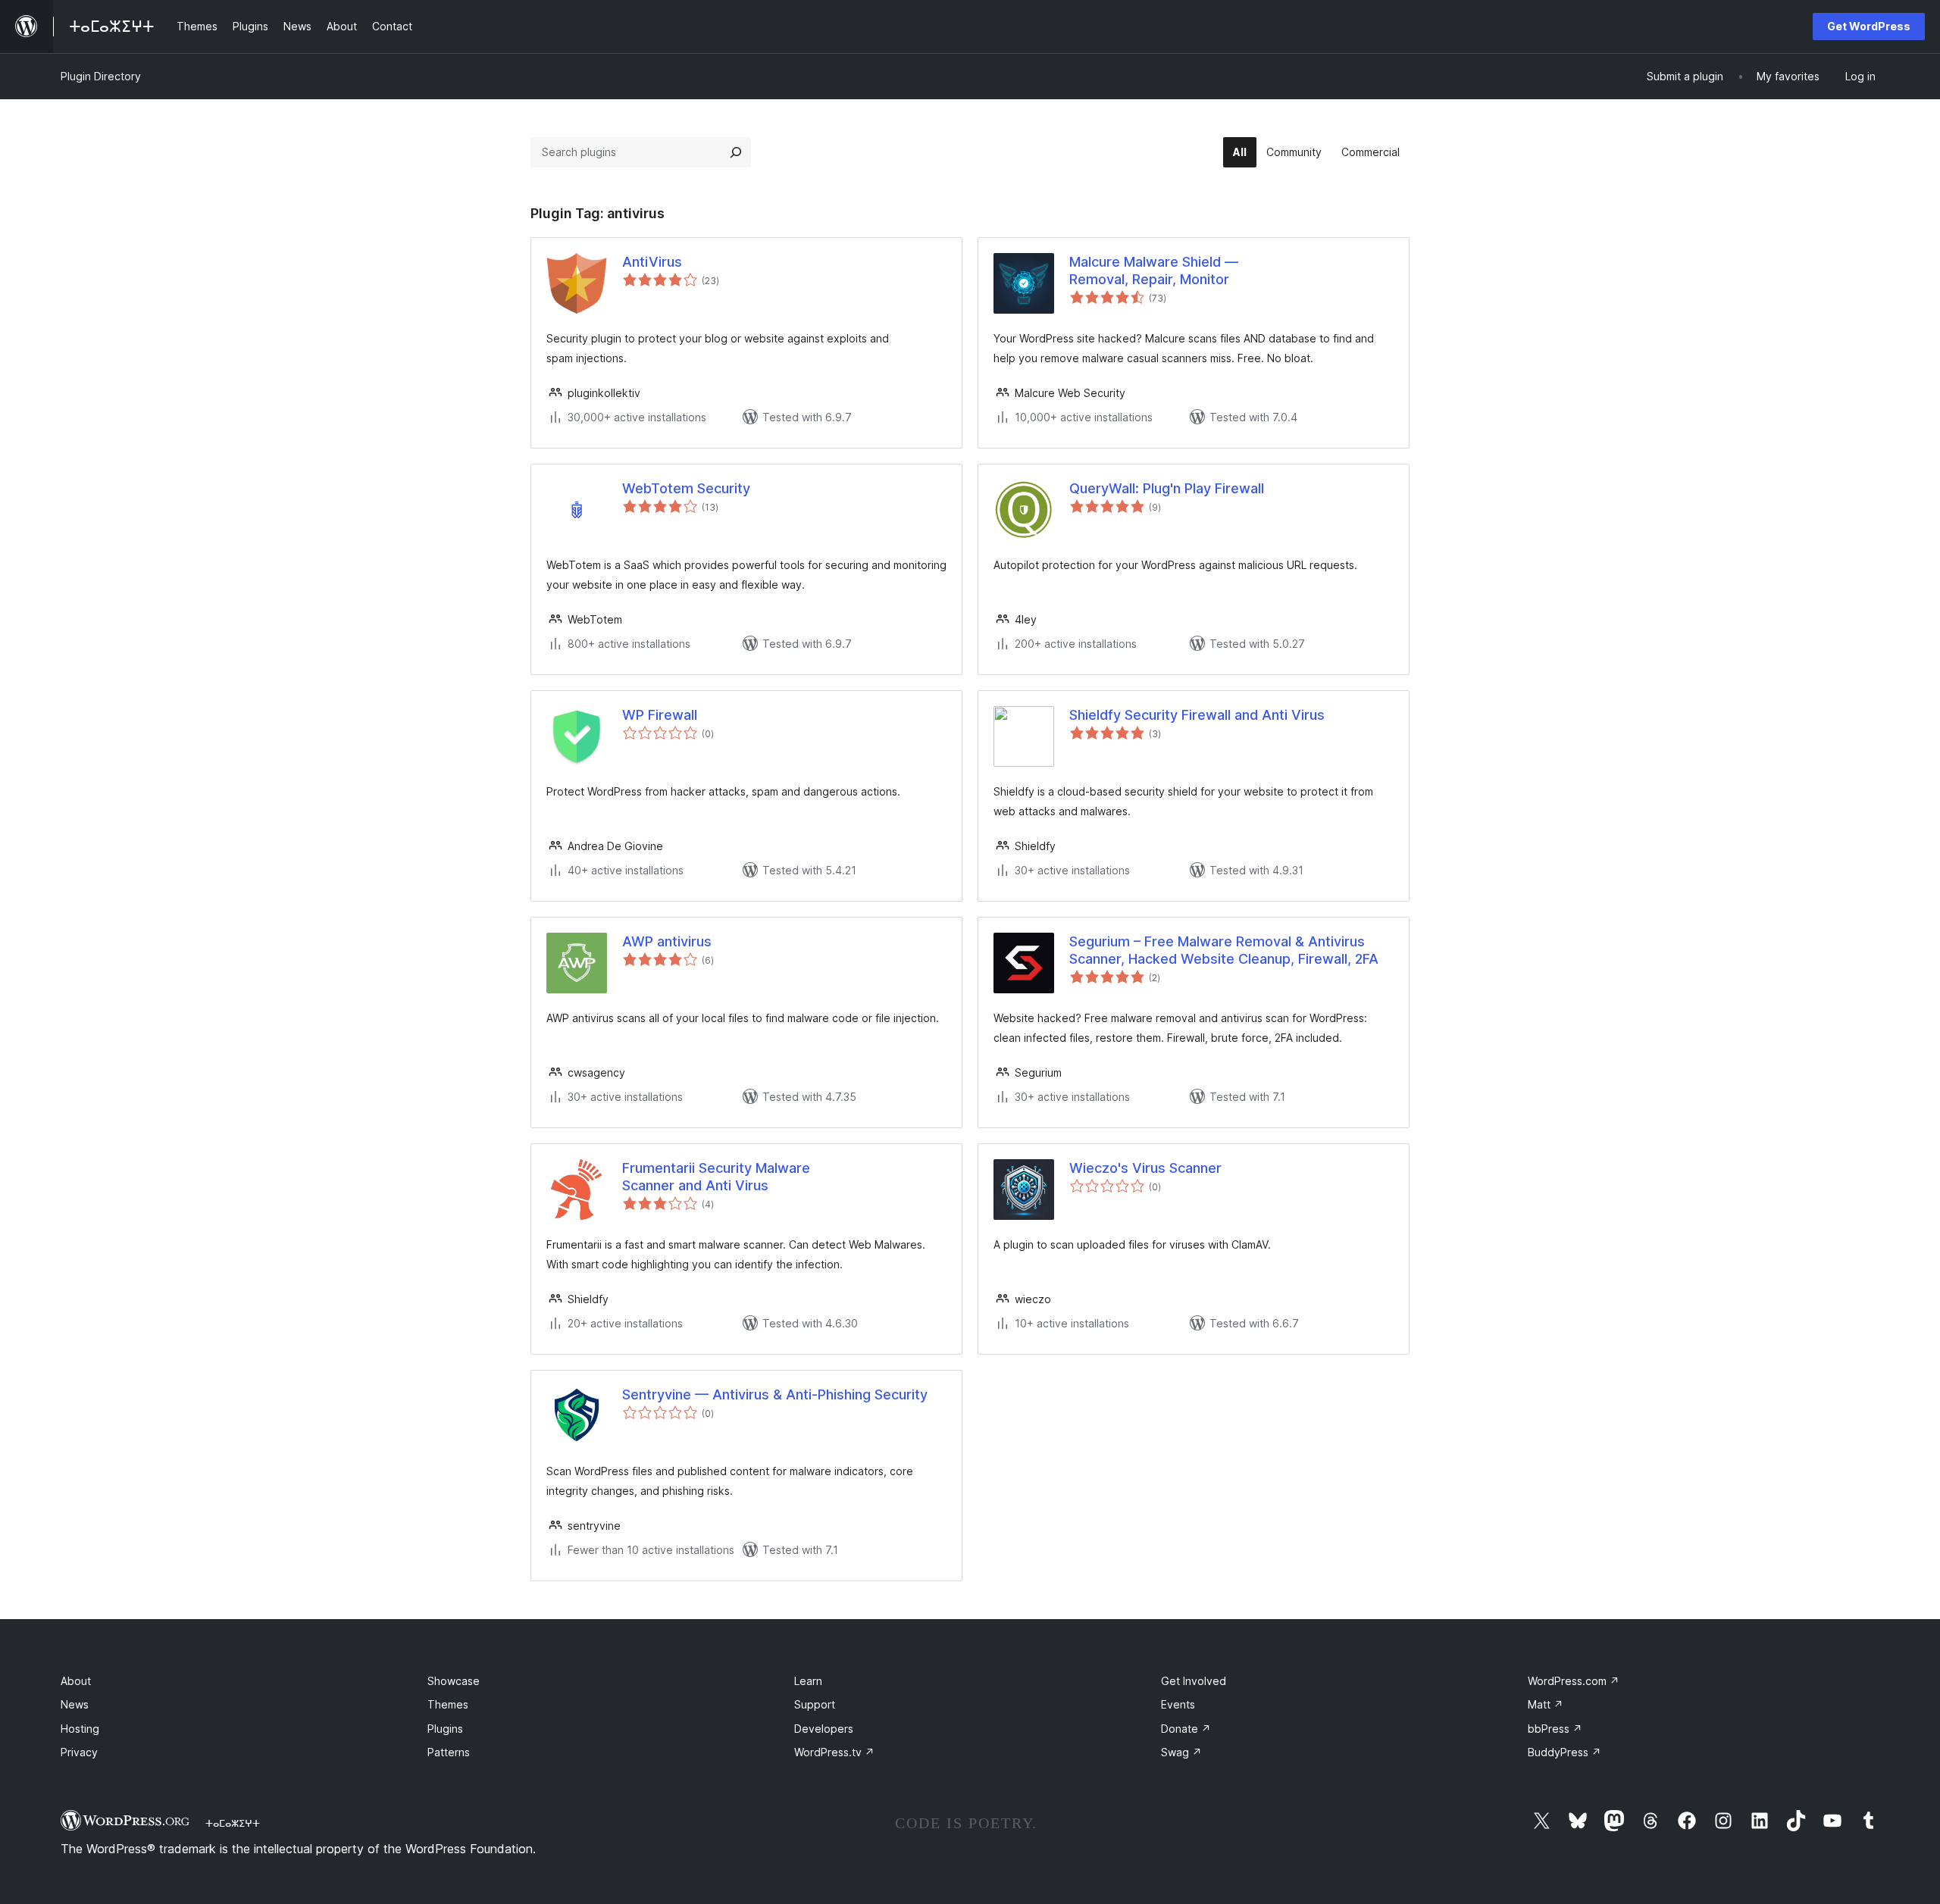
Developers (824, 1729)
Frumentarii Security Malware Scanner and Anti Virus (716, 1177)
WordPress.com (1574, 1681)
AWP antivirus (667, 941)
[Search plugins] (736, 152)
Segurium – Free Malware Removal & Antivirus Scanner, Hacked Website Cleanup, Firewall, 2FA (1224, 950)
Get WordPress (1869, 26)
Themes (448, 1704)
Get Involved (1194, 1681)
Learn (808, 1681)
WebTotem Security (686, 488)
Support (815, 1704)
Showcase (454, 1681)
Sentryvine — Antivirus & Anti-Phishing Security (775, 1394)
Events (1178, 1704)
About (76, 1681)
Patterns (449, 1752)
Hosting (80, 1729)
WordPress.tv (834, 1752)
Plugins (445, 1729)
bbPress (1555, 1729)
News (75, 1704)
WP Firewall (660, 715)
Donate (1186, 1729)
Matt (1546, 1704)
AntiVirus (652, 262)
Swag (1181, 1752)
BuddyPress (1565, 1752)
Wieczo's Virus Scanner (1145, 1168)
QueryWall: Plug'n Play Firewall (1167, 488)
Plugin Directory (101, 76)
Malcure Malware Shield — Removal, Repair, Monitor (1154, 270)
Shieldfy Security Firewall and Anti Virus (1197, 715)
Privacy (79, 1752)
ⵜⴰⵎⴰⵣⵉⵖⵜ (233, 1823)
